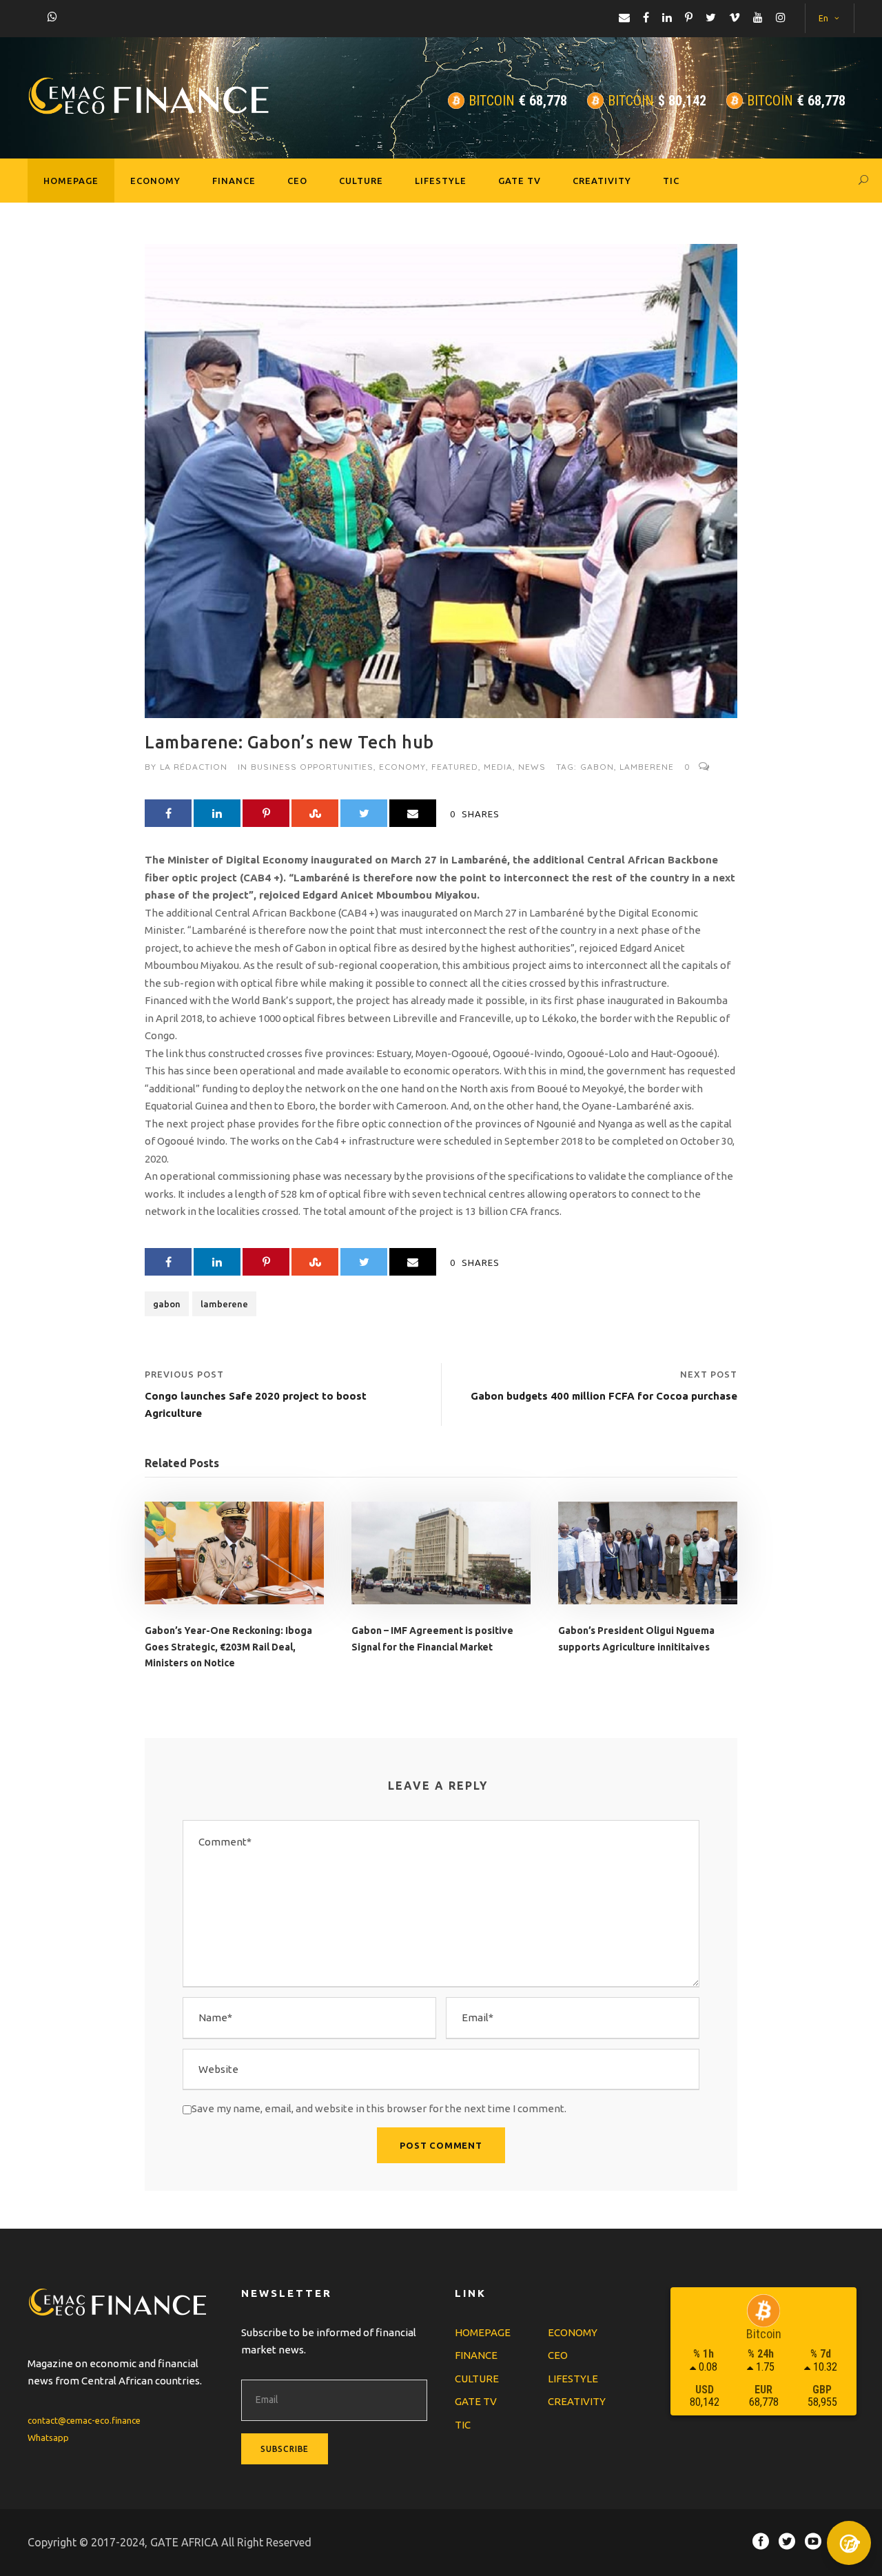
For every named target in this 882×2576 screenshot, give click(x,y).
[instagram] (781, 17)
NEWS (532, 767)
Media (498, 767)
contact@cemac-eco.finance (84, 2420)
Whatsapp (48, 2437)
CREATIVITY (602, 181)
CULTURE (361, 181)
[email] (624, 17)
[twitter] (711, 17)
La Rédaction (194, 767)
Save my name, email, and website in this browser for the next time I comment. (379, 2108)
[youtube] (758, 17)
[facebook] (646, 17)
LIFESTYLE (441, 181)
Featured (455, 767)
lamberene (647, 767)
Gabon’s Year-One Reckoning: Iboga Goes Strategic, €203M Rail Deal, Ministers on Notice (228, 1647)
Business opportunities (312, 767)
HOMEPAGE (71, 181)
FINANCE (234, 181)
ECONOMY (155, 181)
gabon (597, 767)
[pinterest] (689, 17)
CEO (297, 181)
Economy (402, 767)
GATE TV (520, 181)
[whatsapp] (52, 17)
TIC (671, 181)
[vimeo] (735, 17)
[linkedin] (667, 17)
